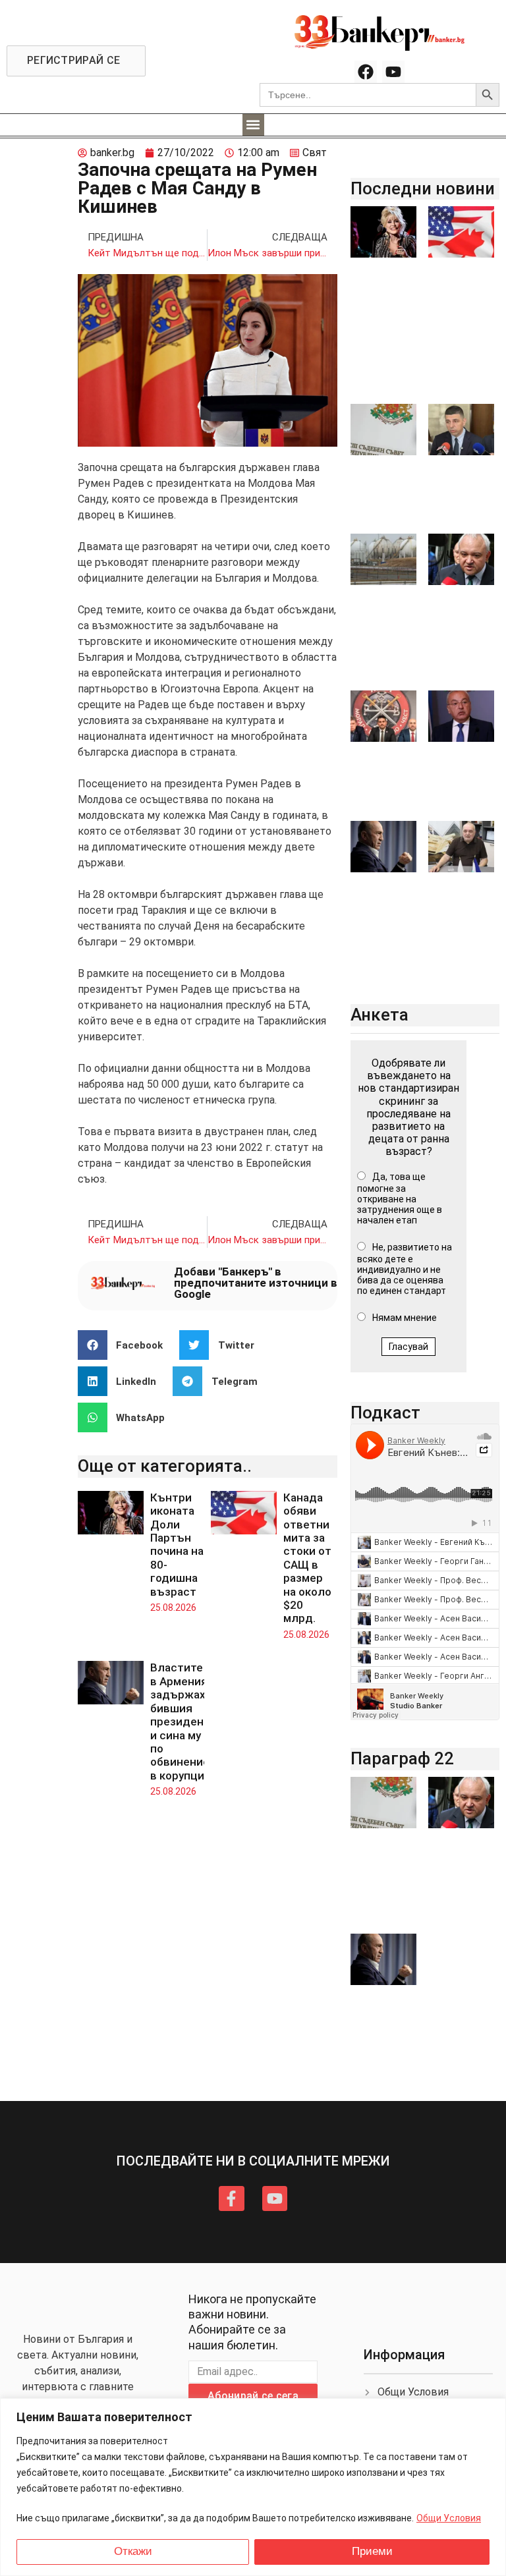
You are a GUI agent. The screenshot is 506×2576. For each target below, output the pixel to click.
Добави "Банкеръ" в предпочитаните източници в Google (256, 1283)
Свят (315, 153)
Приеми (372, 2551)
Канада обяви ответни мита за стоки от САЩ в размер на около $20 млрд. (307, 1558)
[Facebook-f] (231, 2198)
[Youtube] (393, 72)
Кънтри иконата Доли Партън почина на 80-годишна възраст (177, 1545)
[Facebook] (366, 72)
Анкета (379, 1015)
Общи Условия (449, 2518)
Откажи (133, 2551)
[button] (253, 125)
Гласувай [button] (408, 1347)
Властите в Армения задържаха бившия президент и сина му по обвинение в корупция (181, 1721)
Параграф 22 (402, 1758)
